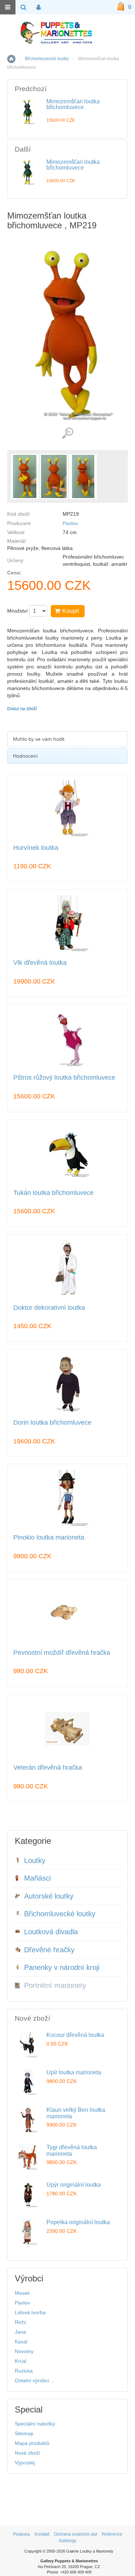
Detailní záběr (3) (67, 433)
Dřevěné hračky (49, 1950)
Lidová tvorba (30, 2312)
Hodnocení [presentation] (25, 756)
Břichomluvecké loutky (47, 59)
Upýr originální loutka (74, 2185)
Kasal (21, 2342)
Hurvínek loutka (36, 848)
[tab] (67, 739)
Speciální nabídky (35, 2424)
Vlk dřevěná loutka (40, 963)
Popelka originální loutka (78, 2222)
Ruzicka (24, 2371)
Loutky (35, 1860)
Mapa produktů (32, 2443)
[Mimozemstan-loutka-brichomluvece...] (25, 476)
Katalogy (68, 2541)
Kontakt (42, 2534)
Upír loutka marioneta (74, 2072)
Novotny (24, 2351)
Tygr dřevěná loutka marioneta (72, 2151)
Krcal (21, 2361)
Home (11, 59)
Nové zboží (28, 2453)
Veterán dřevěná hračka (48, 1768)
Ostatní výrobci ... (35, 2380)
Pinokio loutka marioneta (49, 1538)
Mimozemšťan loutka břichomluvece (73, 104)
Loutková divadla (51, 1932)
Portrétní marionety (55, 1985)
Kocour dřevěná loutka (75, 2035)
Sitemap (24, 2433)
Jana (20, 2332)
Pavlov (70, 523)
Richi (20, 2322)
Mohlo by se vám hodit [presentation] (39, 739)
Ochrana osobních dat (76, 2534)
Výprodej (25, 2463)
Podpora (21, 2534)
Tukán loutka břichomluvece (53, 1193)
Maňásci (37, 1878)
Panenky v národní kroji (62, 1967)
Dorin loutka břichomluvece (52, 1423)
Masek (22, 2293)
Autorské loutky (49, 1896)
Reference (112, 2534)
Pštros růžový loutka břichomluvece (64, 1078)
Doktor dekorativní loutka (49, 1308)
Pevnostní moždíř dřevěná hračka (62, 1653)
